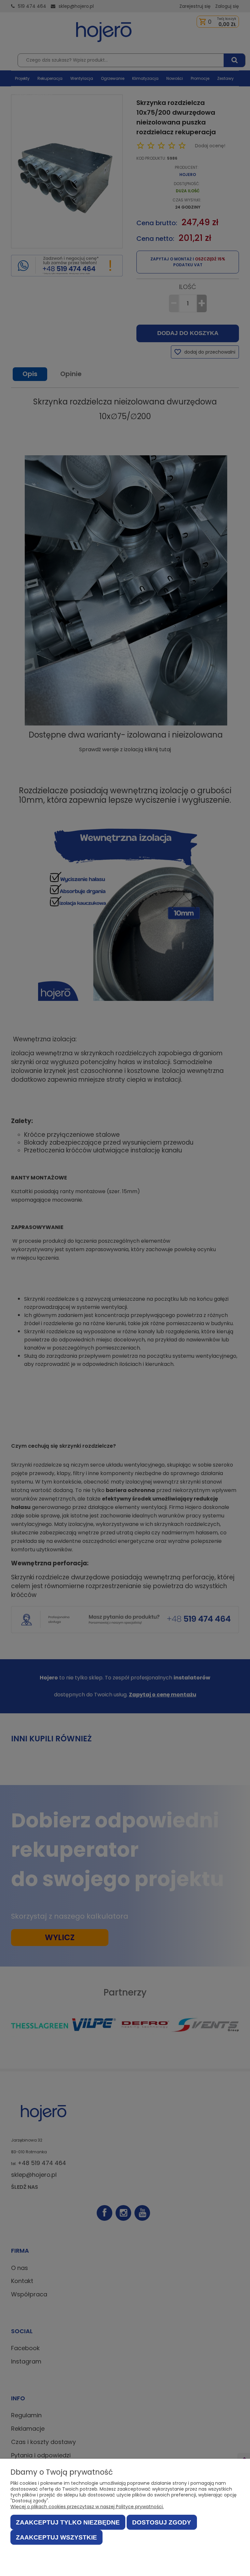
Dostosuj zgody (162, 2522)
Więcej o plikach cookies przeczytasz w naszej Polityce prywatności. (87, 2507)
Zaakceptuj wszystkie (56, 2537)
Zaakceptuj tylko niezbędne (68, 2522)
